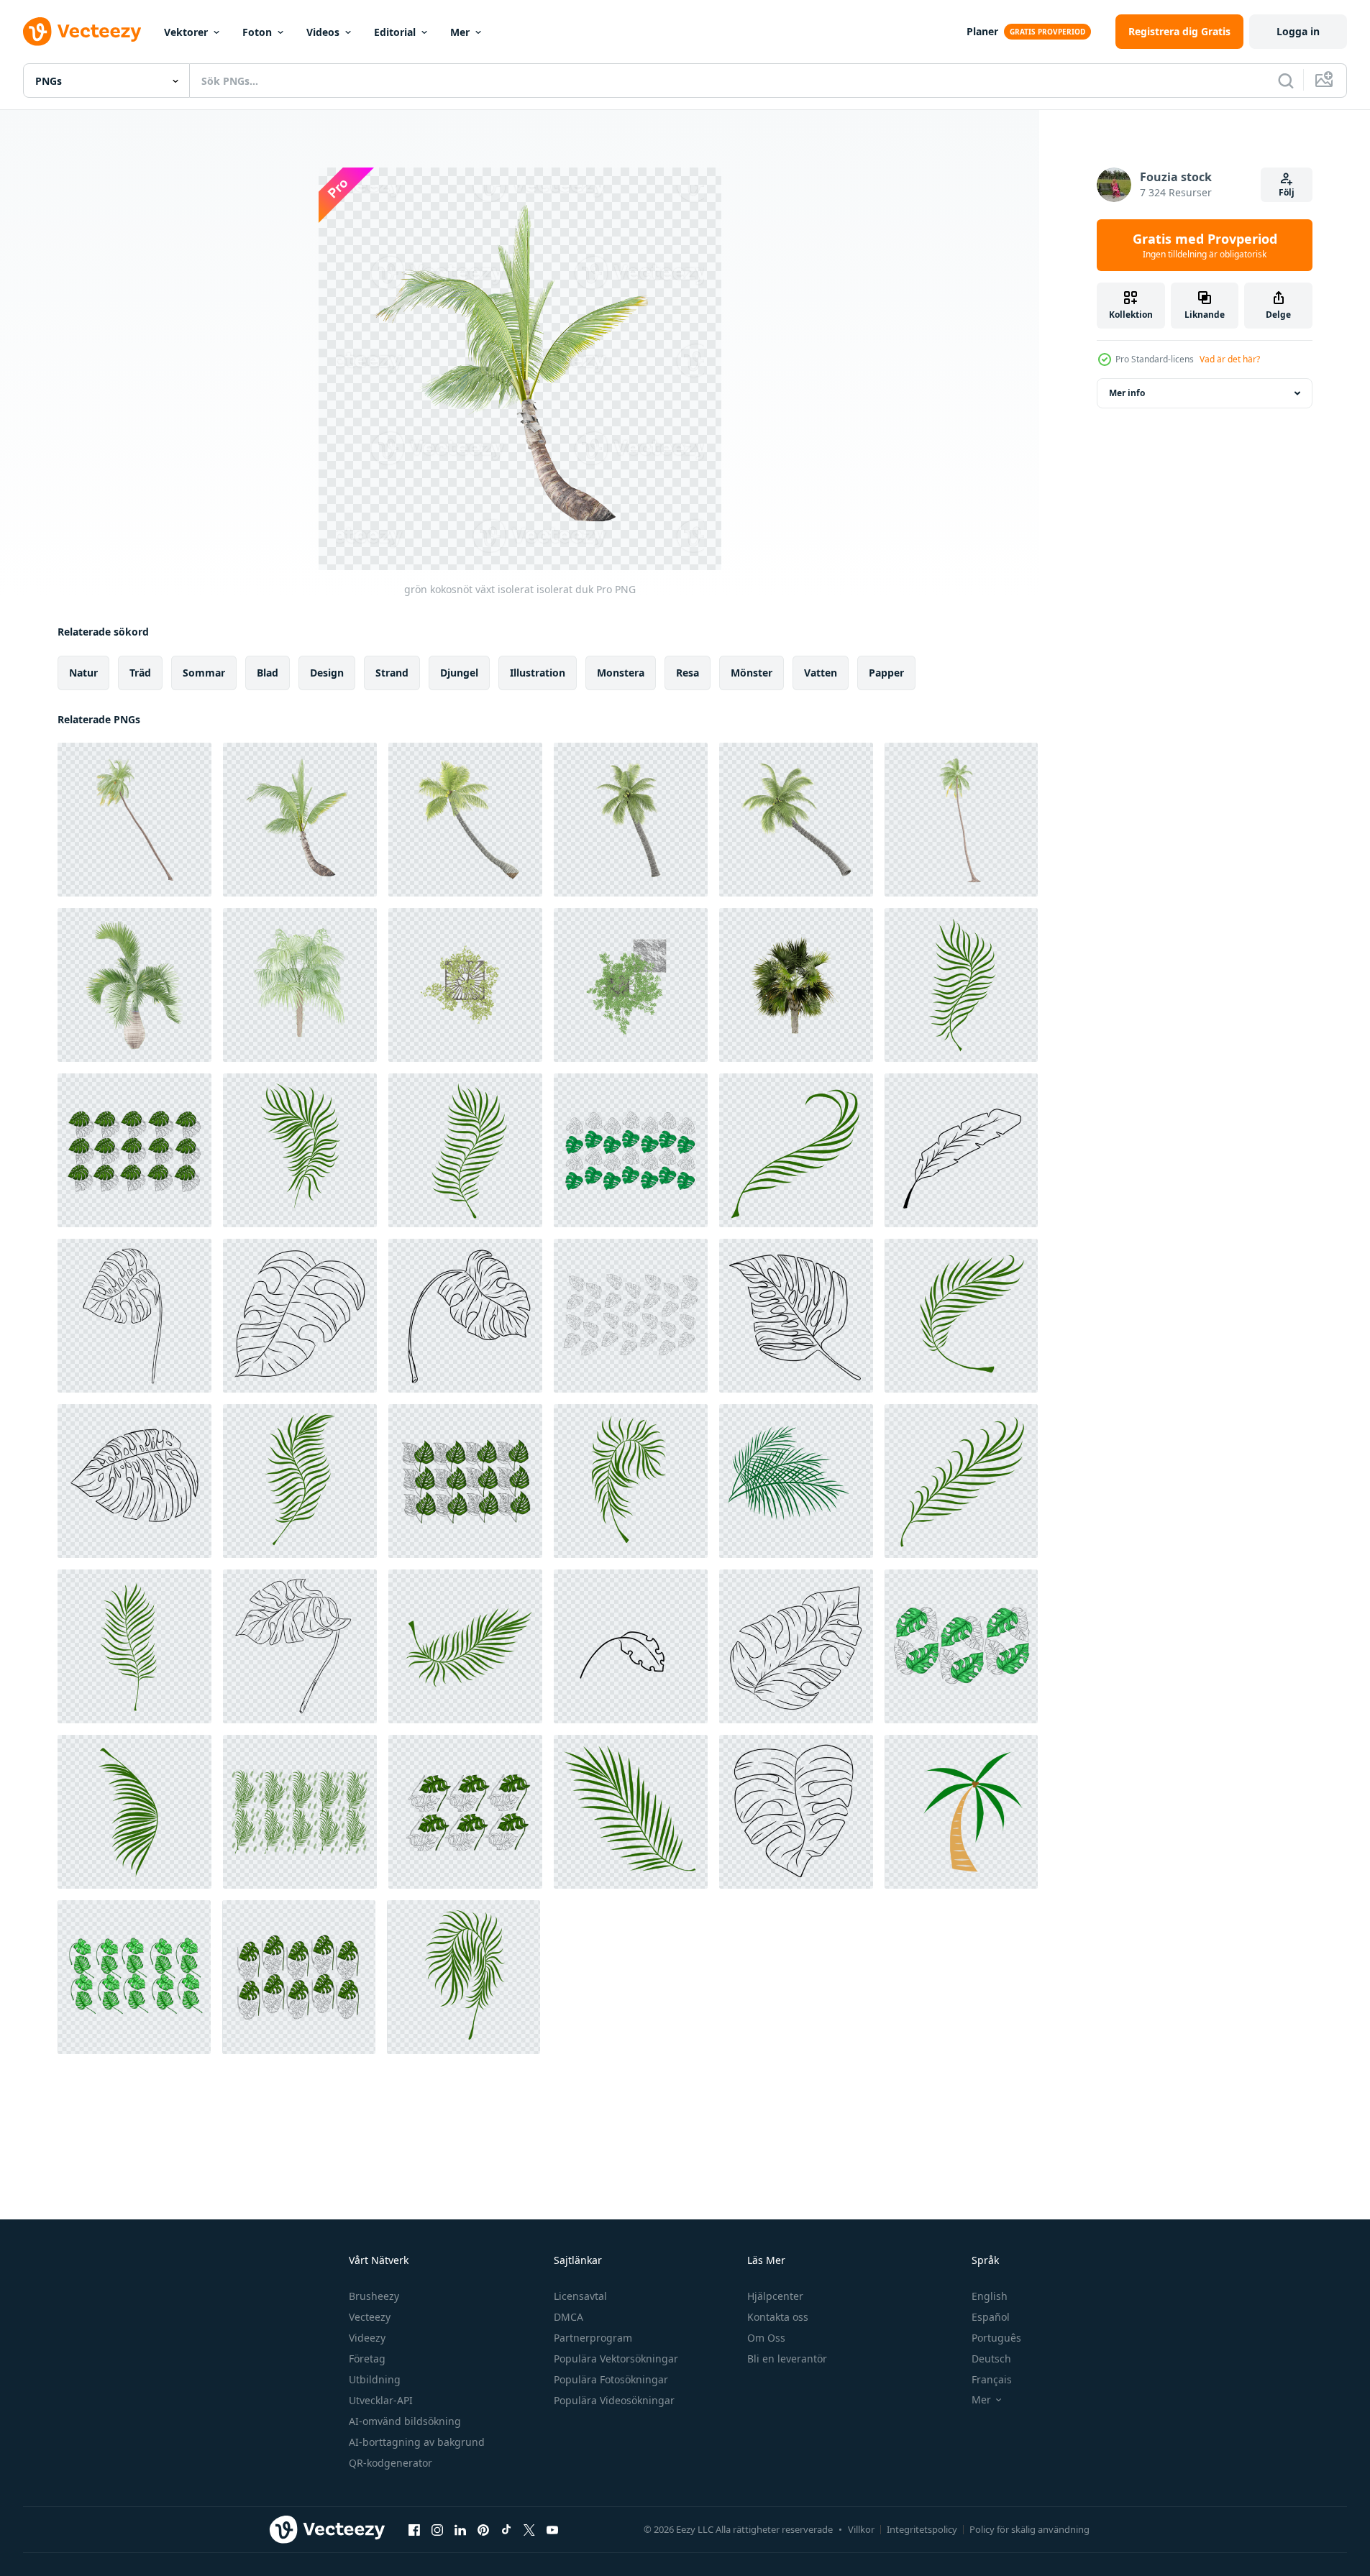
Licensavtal (580, 2296)
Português (996, 2338)
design (327, 673)
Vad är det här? (1230, 359)
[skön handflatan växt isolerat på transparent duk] (300, 985)
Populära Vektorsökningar (616, 2359)
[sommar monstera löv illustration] (134, 1316)
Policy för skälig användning (1029, 2529)
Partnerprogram (593, 2338)
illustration (538, 673)
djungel (459, 673)
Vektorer (186, 32)
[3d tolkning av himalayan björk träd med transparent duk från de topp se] (465, 985)
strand (392, 673)
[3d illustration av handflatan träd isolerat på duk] (796, 985)
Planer (982, 31)
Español (991, 2317)
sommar (204, 673)
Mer (460, 32)
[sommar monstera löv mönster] (134, 1150)
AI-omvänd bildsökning (405, 2421)
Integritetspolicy (922, 2529)
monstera (621, 673)
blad (268, 673)
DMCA (568, 2317)
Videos (323, 32)
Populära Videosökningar (614, 2400)
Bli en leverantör (787, 2359)
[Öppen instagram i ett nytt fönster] (437, 2529)
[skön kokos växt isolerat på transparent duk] (465, 820)
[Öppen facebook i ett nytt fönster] (414, 2529)
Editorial (395, 32)
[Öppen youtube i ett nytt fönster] (552, 2529)
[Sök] (1286, 81)
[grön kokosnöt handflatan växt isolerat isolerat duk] (134, 820)
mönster (752, 673)
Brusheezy (374, 2296)
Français (992, 2379)
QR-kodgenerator (391, 2463)
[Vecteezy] (82, 32)
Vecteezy (370, 2317)
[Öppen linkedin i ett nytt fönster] (460, 2529)
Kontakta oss (778, 2317)
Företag (367, 2359)
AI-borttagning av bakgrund (417, 2442)
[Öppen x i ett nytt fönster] (529, 2529)
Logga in (1298, 31)
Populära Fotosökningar (611, 2379)
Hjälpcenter (775, 2296)
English (990, 2296)
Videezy (367, 2338)
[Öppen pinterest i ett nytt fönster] (483, 2529)
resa (688, 673)
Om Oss (766, 2338)
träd (140, 673)
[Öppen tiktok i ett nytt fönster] (506, 2529)
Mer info (1127, 393)
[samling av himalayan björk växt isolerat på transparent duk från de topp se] (631, 985)
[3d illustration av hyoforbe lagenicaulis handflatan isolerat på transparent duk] (134, 985)
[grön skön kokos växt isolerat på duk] (631, 820)
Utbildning (375, 2379)
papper (886, 673)
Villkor (861, 2529)
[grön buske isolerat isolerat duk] (961, 820)
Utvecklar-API (381, 2400)
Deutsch (991, 2359)
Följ (1287, 192)
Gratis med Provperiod (1205, 245)
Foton (257, 32)
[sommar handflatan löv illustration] (961, 985)
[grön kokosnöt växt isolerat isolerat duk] (300, 820)
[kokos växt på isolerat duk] (796, 820)
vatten (821, 673)
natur (83, 673)
